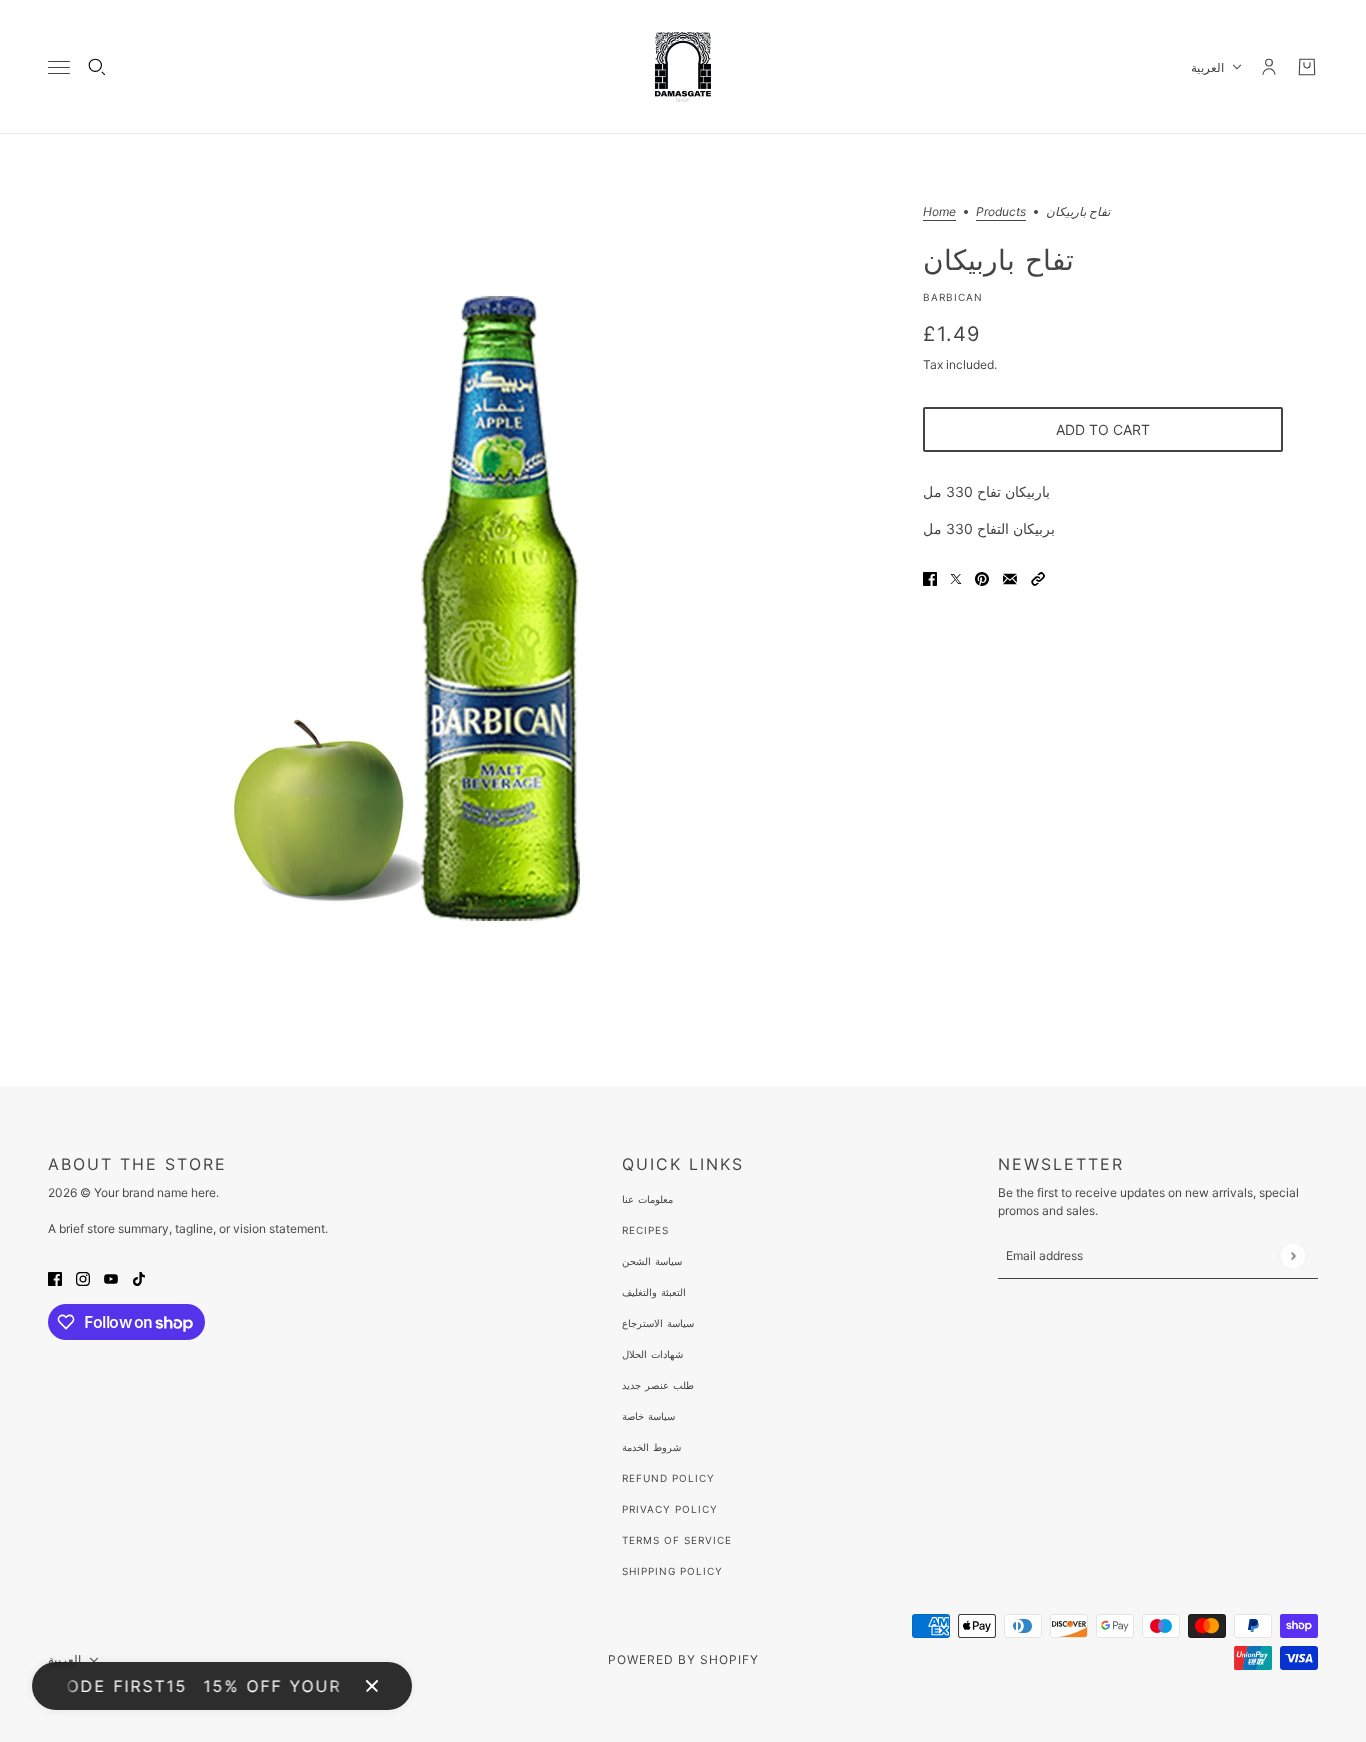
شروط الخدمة (651, 1447)
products (1001, 212)
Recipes (645, 1230)
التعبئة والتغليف (654, 1292)
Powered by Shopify (683, 1659)
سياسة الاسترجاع (658, 1323)
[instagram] (83, 1277)
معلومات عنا (647, 1199)
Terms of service (677, 1540)
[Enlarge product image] (487, 610)
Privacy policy (670, 1509)
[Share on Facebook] (930, 577)
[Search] (97, 67)
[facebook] (55, 1277)
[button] (1038, 577)
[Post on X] (956, 577)
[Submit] (1292, 1255)
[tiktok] (139, 1277)
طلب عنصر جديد (658, 1385)
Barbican (953, 297)
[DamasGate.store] (683, 67)
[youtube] (111, 1277)
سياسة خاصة (648, 1416)
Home (939, 212)
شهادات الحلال (652, 1354)
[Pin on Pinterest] (982, 577)
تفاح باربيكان (998, 259)
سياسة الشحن (652, 1261)
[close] (372, 1686)
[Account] (1269, 67)
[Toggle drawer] (59, 67)
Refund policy (668, 1478)
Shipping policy (672, 1571)
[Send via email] (1010, 577)
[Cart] (1307, 67)
